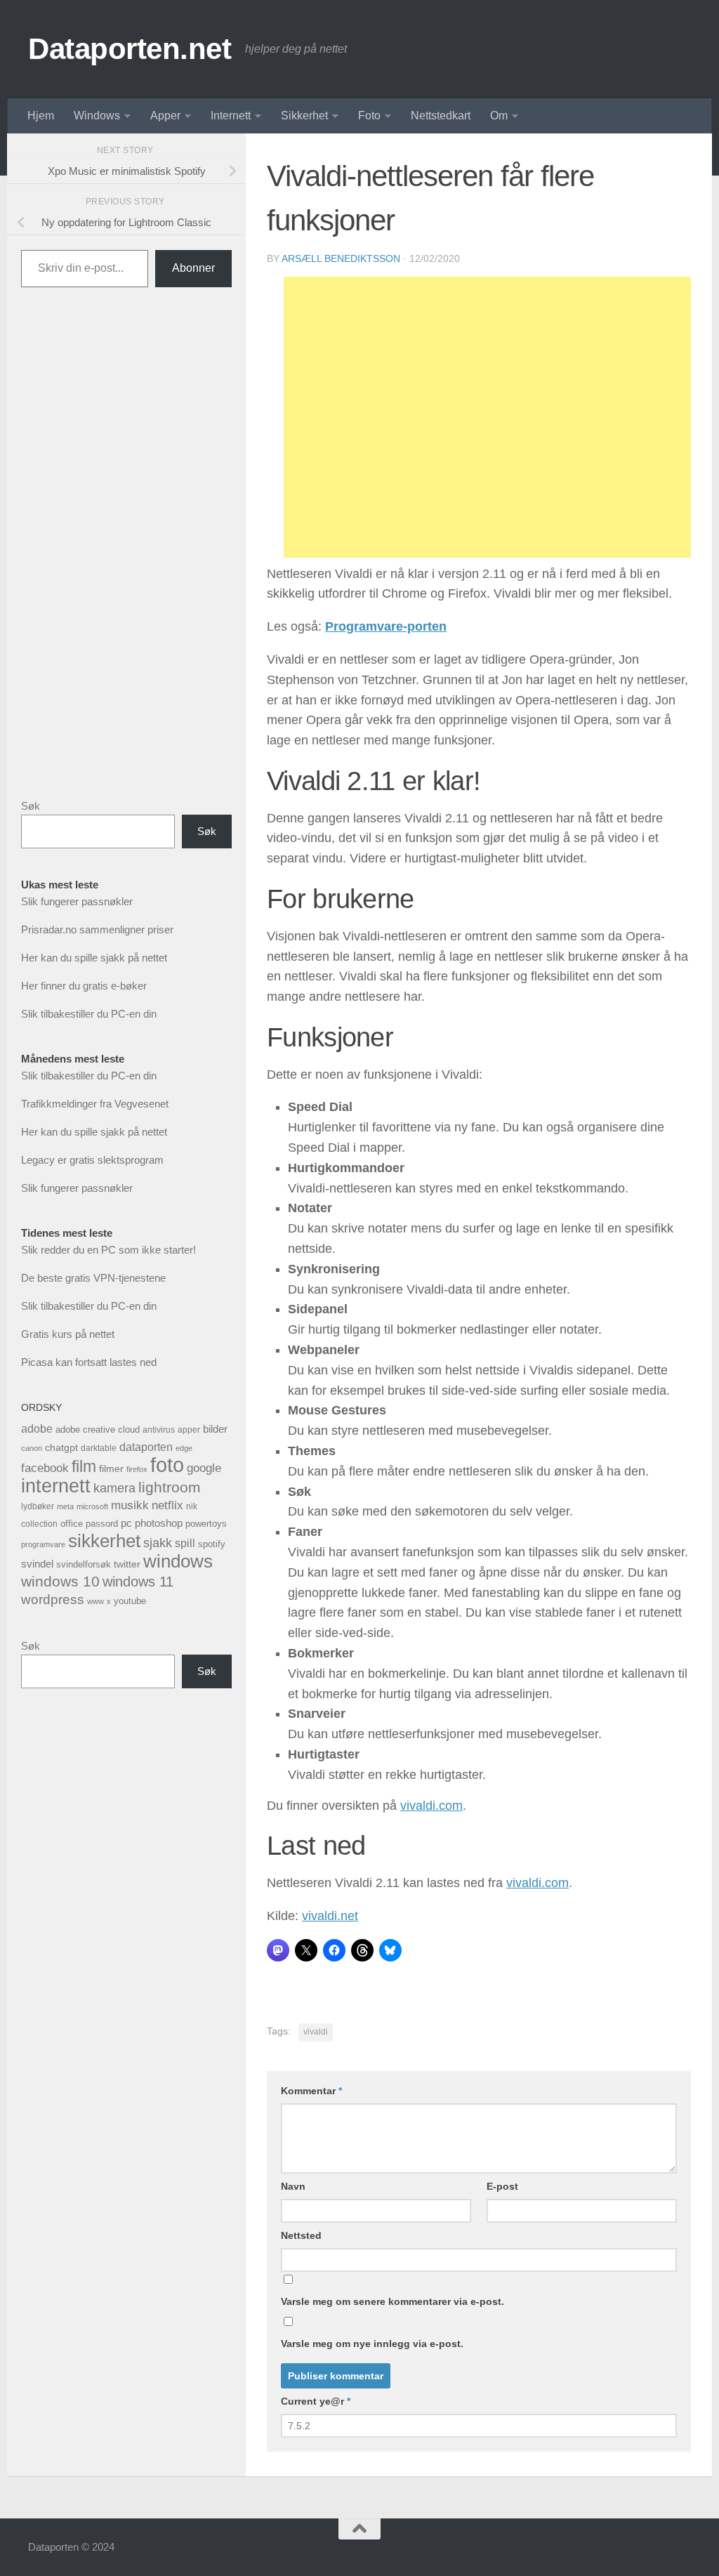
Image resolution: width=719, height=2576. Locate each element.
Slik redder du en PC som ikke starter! (108, 1250)
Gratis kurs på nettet (68, 1334)
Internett (231, 116)
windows (178, 1561)
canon (32, 1448)
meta (65, 1506)
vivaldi (316, 2032)
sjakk (158, 1543)
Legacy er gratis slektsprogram (92, 1160)
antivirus (159, 1430)
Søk (31, 806)
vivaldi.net (330, 1916)
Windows (97, 116)
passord (102, 1524)
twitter (127, 1564)
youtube (130, 1601)
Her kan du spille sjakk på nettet (94, 958)
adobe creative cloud (98, 1430)
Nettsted (301, 2235)
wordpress (53, 1599)
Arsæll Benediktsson (341, 258)
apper (189, 1430)
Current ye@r (316, 2401)
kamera (114, 1488)
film (84, 1466)
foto (167, 1465)
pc (126, 1523)
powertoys (206, 1524)
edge (184, 1448)
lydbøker (38, 1506)
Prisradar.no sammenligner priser (97, 929)
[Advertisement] (487, 417)
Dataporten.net (130, 49)
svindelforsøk (84, 1564)
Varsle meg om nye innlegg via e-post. (372, 2344)
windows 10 (60, 1581)
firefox (137, 1469)
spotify (212, 1544)
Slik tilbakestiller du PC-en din (89, 1014)
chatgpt (61, 1447)
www (95, 1601)
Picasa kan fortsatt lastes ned (89, 1362)
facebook (45, 1468)
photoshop (159, 1523)
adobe (37, 1428)
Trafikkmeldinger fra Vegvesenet (95, 1104)
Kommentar (311, 2091)
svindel (37, 1564)
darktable (99, 1448)
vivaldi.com (431, 1806)
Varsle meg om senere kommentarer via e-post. (393, 2301)
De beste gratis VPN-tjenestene (93, 1278)
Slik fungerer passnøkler (77, 901)
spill (185, 1543)
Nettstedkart (441, 116)
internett (56, 1486)
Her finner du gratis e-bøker (84, 986)
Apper (165, 116)
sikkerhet (104, 1541)
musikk (130, 1505)
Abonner (193, 268)
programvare (43, 1544)
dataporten (146, 1447)
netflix (167, 1505)
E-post (502, 2186)
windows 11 (138, 1582)
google (204, 1468)
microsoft (92, 1506)
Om (499, 116)
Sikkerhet (304, 116)
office (72, 1524)
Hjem (41, 116)
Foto (369, 116)
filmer (111, 1468)
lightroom (170, 1487)
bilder (215, 1429)
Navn (293, 2186)
